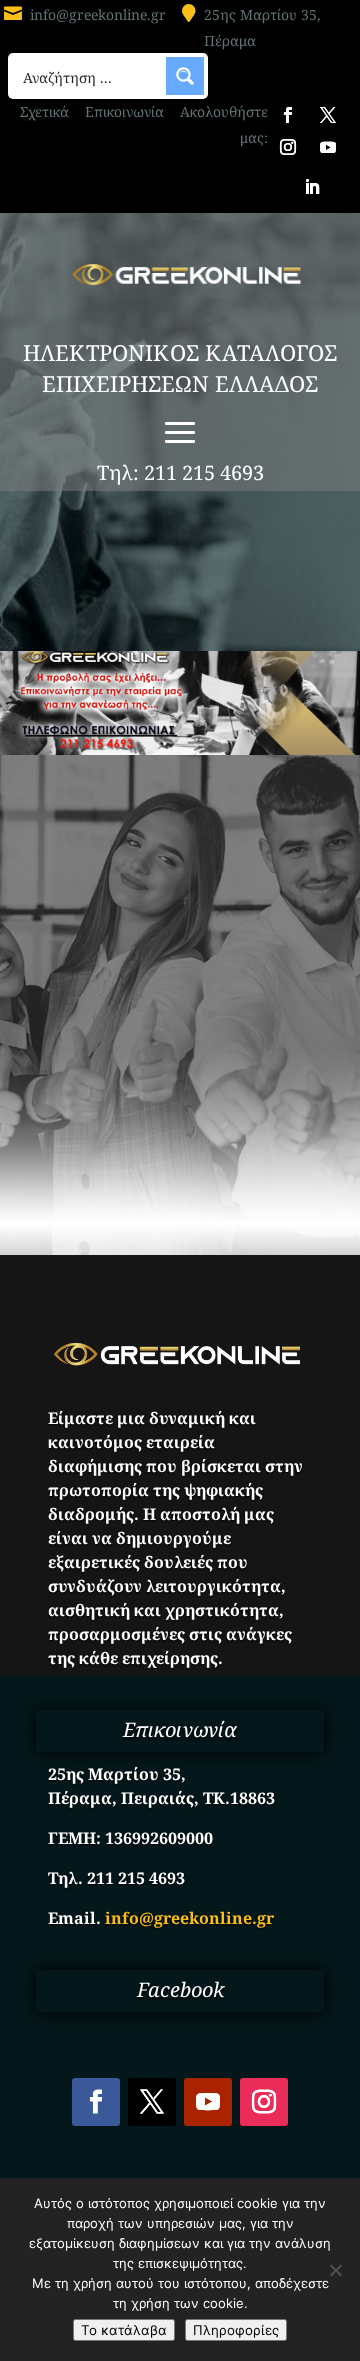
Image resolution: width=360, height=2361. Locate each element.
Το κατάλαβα (124, 2330)
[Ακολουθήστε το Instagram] (288, 147)
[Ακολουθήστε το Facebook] (288, 115)
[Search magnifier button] (185, 76)
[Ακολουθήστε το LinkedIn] (312, 187)
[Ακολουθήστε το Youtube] (328, 147)
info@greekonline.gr (98, 14)
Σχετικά (44, 111)
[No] (335, 2270)
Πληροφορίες (236, 2330)
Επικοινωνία (124, 111)
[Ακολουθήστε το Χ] (328, 115)
